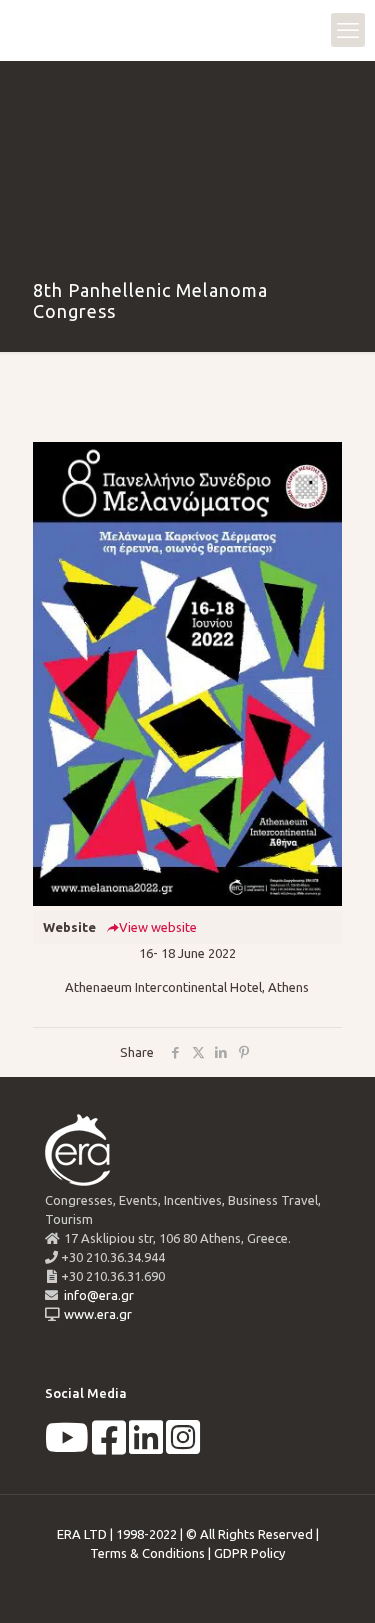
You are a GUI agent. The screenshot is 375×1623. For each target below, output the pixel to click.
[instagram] (183, 1447)
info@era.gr (97, 1295)
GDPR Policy (249, 1553)
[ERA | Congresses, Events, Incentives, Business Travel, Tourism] (35, 30)
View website (158, 927)
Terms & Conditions (147, 1553)
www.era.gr (95, 1314)
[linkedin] (146, 1447)
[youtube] (67, 1447)
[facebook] (109, 1447)
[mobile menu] (348, 30)
